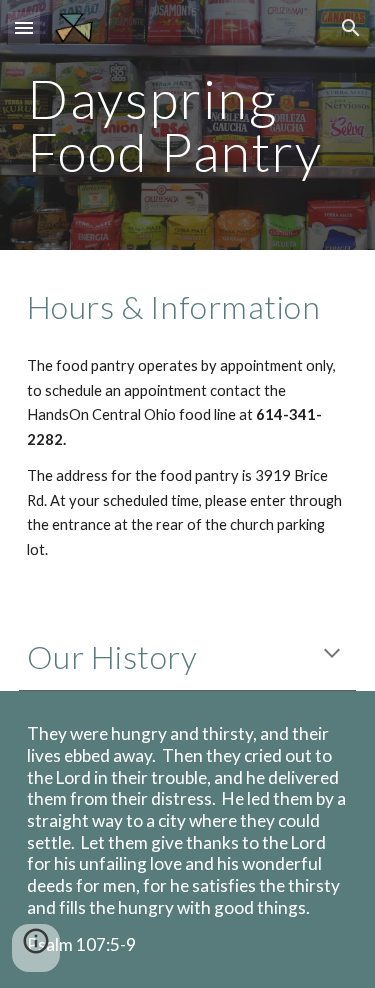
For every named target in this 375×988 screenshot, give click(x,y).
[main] (188, 125)
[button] (24, 27)
